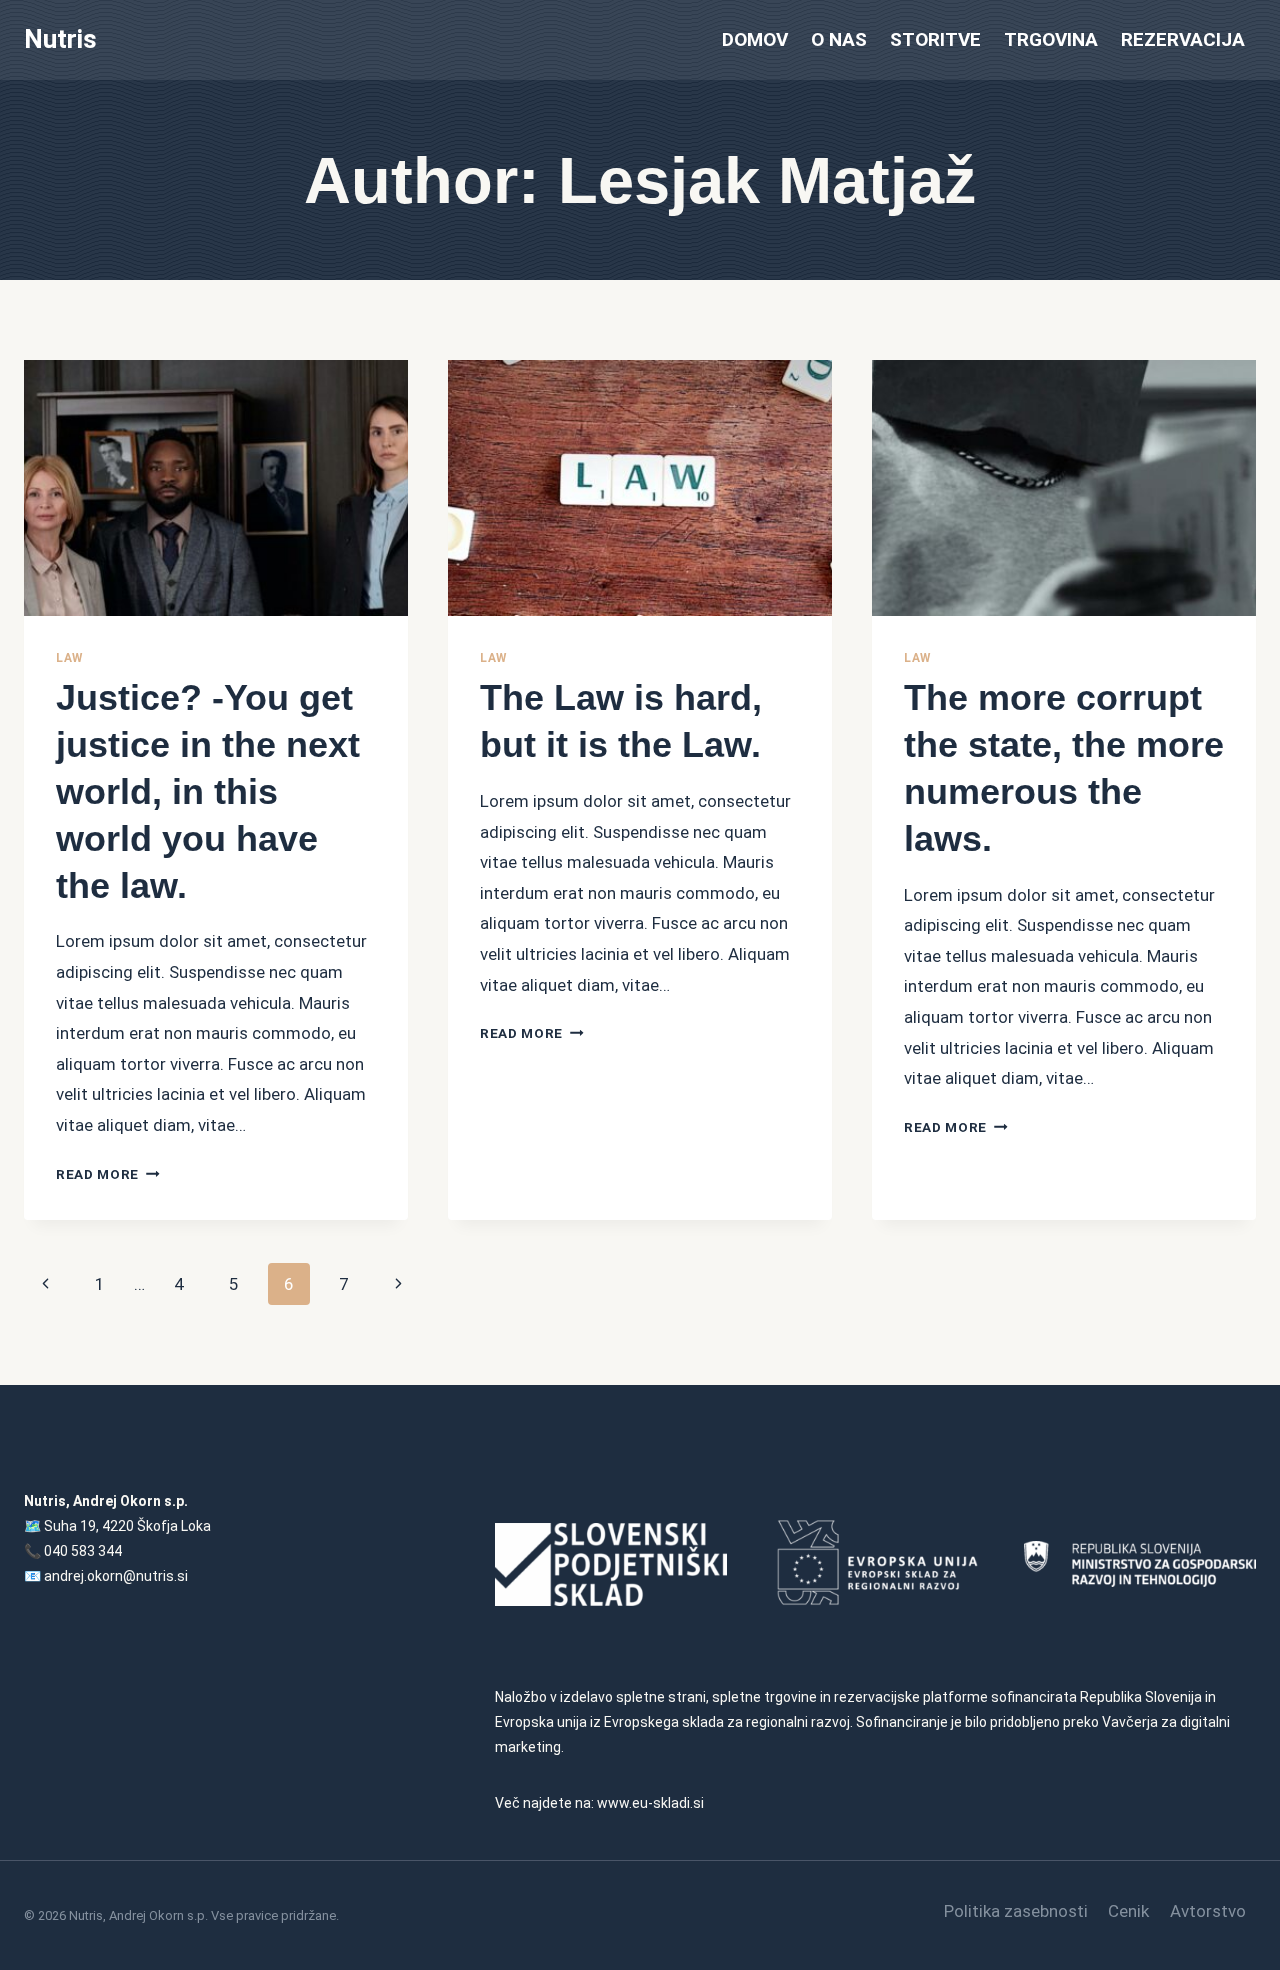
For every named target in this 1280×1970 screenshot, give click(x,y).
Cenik (1128, 1911)
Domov (755, 39)
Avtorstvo (1208, 1911)
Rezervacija (1183, 39)
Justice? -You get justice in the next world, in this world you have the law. (208, 791)
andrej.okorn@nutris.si (116, 1576)
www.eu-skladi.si (650, 1803)
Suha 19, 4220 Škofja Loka (127, 1526)
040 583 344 (83, 1551)
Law (69, 658)
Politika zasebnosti (1016, 1911)
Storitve (935, 39)
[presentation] (216, 488)
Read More (108, 1174)
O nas (839, 39)
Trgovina (1051, 39)
